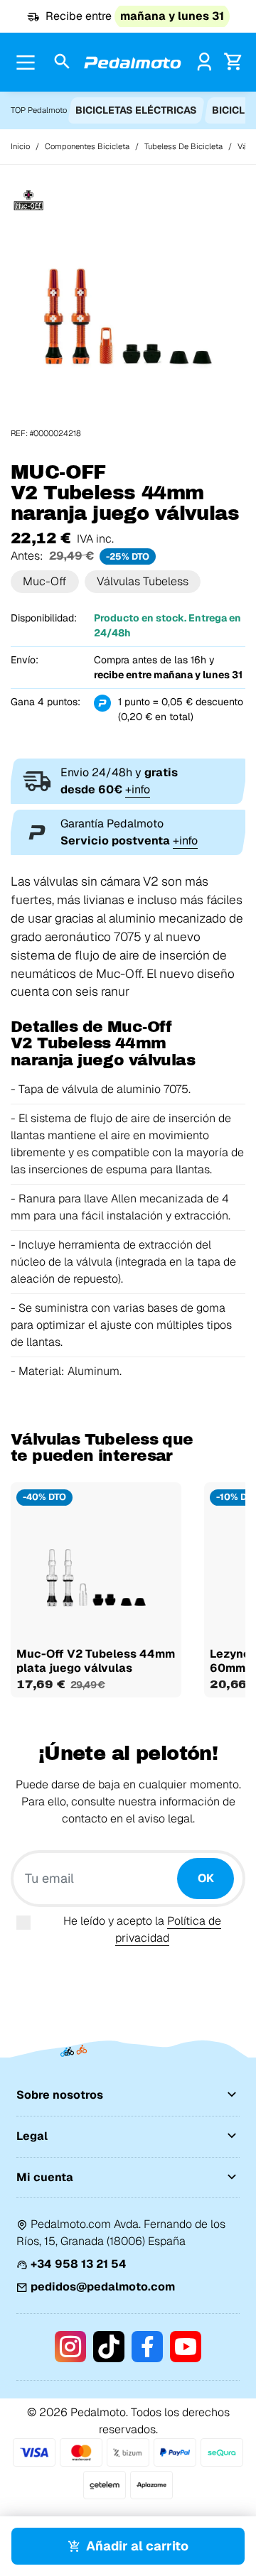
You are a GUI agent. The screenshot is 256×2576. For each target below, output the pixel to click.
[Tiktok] (109, 2347)
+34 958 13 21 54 (79, 2264)
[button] (62, 62)
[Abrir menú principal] (26, 63)
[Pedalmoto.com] (133, 63)
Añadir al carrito (137, 2546)
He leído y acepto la (142, 1929)
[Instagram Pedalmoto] (70, 2347)
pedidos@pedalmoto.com (103, 2287)
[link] (204, 61)
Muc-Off (45, 581)
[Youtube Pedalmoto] (186, 2347)
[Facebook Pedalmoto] (147, 2347)
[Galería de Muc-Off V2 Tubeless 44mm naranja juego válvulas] (128, 310)
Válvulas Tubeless (143, 581)
